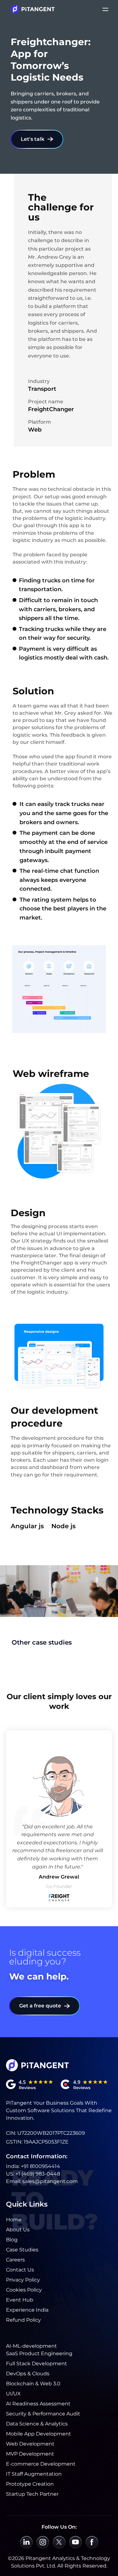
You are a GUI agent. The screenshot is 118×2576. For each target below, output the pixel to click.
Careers (15, 2260)
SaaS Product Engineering (39, 2353)
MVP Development (30, 2454)
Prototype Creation (30, 2484)
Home (14, 2220)
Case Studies (22, 2250)
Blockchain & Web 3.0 (33, 2384)
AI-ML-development (31, 2346)
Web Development (30, 2444)
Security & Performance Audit (43, 2414)
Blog (12, 2240)
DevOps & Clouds (28, 2374)
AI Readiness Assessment (38, 2404)
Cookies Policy (24, 2290)
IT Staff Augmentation (34, 2474)
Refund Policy (23, 2320)
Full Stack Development (37, 2364)
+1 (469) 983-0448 (38, 2174)
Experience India (27, 2310)
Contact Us (20, 2270)
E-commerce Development (41, 2464)
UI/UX (13, 2394)
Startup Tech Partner (32, 2494)
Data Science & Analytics (37, 2424)
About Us (18, 2230)
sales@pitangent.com (50, 2181)
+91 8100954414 (40, 2166)
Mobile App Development (39, 2434)
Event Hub (20, 2300)
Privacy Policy (23, 2280)
